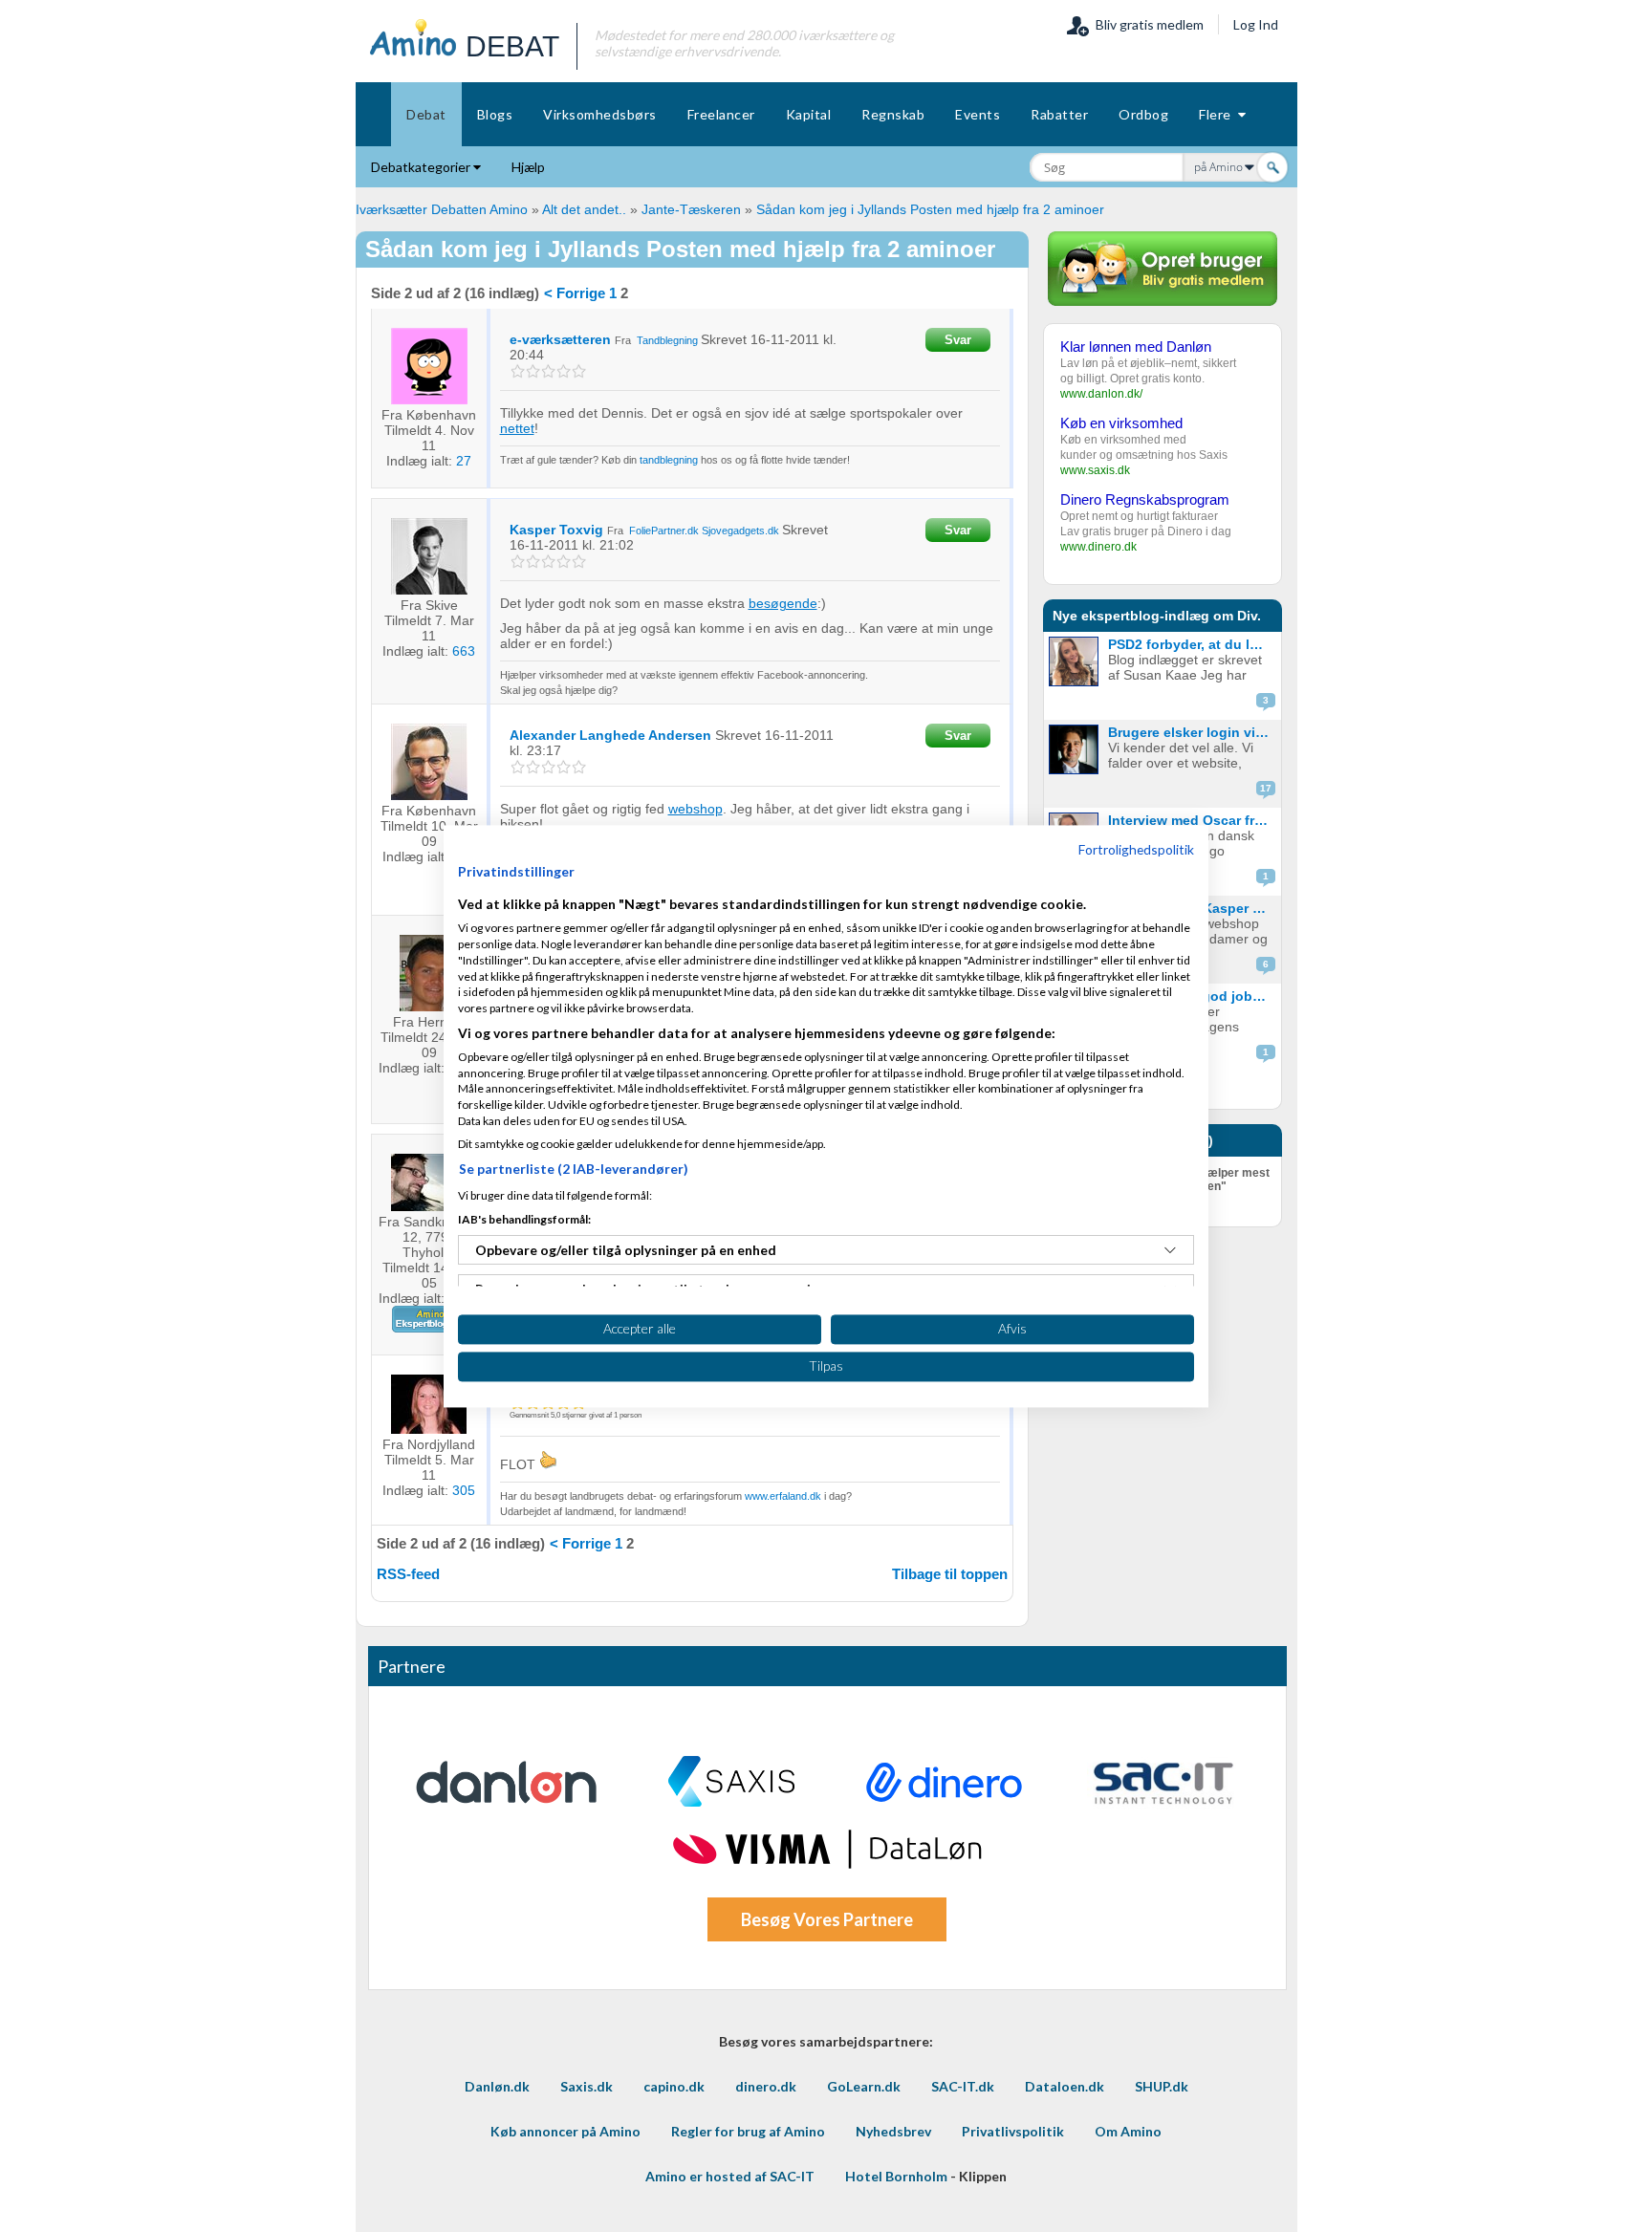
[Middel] (548, 371)
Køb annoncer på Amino (565, 2131)
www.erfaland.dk (783, 1496)
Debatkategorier (422, 167)
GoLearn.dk (864, 2086)
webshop (696, 809)
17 (1266, 788)
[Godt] (564, 371)
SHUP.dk (1162, 2086)
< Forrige (575, 293)
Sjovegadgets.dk (740, 531)
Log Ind (1256, 24)
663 (464, 651)
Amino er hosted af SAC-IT (730, 2176)
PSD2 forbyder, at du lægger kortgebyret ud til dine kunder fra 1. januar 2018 (1193, 644)
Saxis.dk (587, 2086)
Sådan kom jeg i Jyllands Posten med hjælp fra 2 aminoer (930, 209)
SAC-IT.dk (963, 2086)
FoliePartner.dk (664, 531)
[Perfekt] (579, 371)
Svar (958, 340)
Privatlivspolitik (1013, 2131)
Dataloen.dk (1065, 2086)
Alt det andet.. (584, 209)
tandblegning (669, 460)
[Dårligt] (518, 371)
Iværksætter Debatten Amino (442, 209)
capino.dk (674, 2086)
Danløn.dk (497, 2086)
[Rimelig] (533, 371)
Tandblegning (667, 340)
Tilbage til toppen (950, 1574)
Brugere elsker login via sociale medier (1193, 732)
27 (464, 461)
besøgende (783, 603)
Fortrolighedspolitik (1136, 849)
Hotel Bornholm (896, 2176)
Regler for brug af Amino (748, 2131)
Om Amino (1128, 2131)
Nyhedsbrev (893, 2131)
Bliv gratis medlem (1147, 24)
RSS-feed (408, 1574)
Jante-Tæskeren (691, 209)
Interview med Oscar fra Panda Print (1193, 820)
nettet (517, 428)
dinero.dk (766, 2086)
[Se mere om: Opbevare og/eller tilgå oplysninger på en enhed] (1170, 1250)
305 (464, 1490)
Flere (1218, 114)
